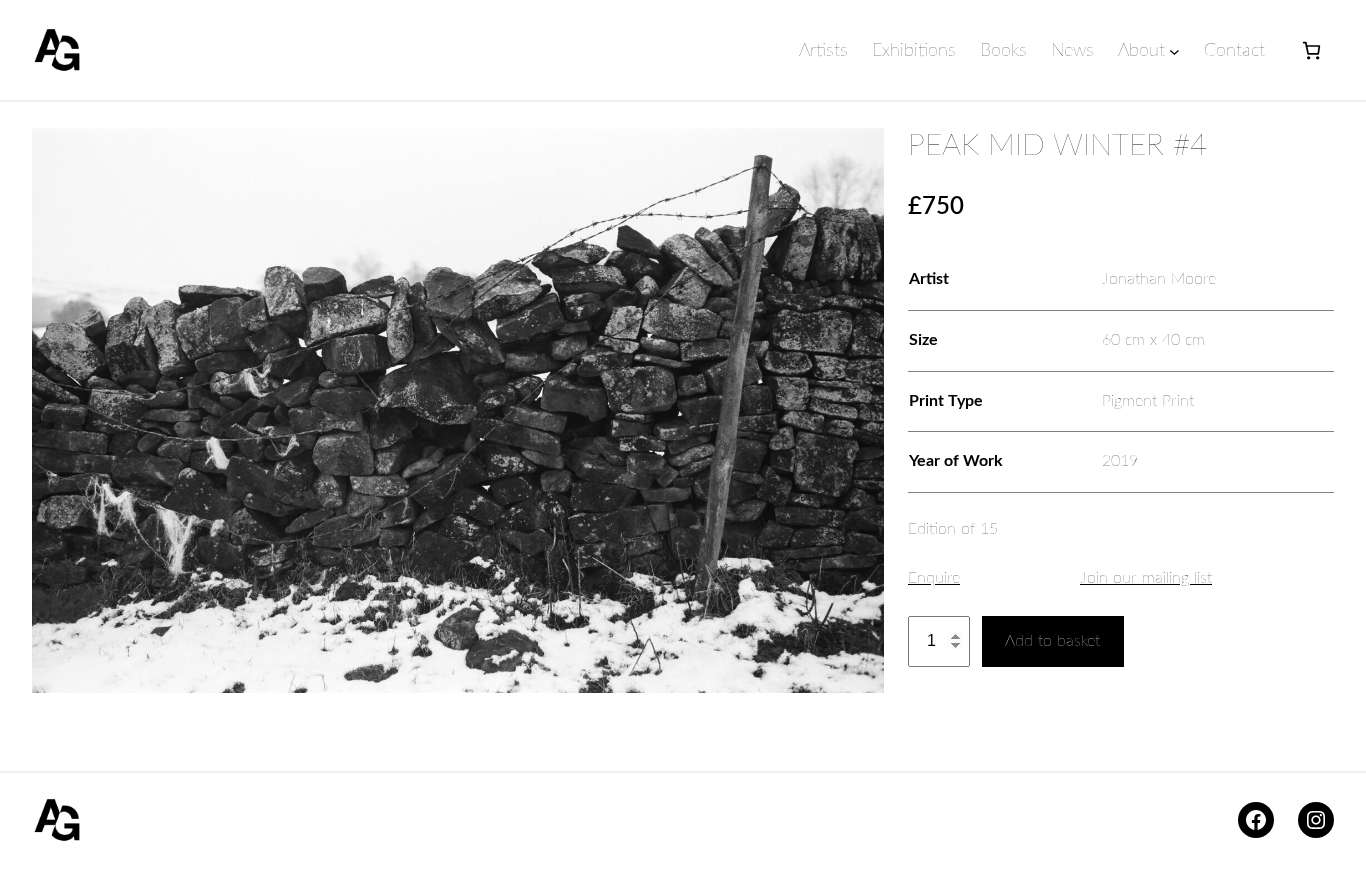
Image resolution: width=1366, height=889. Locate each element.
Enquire (934, 578)
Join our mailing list (1146, 578)
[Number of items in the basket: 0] (1311, 50)
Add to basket (1052, 641)
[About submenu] (1174, 51)
